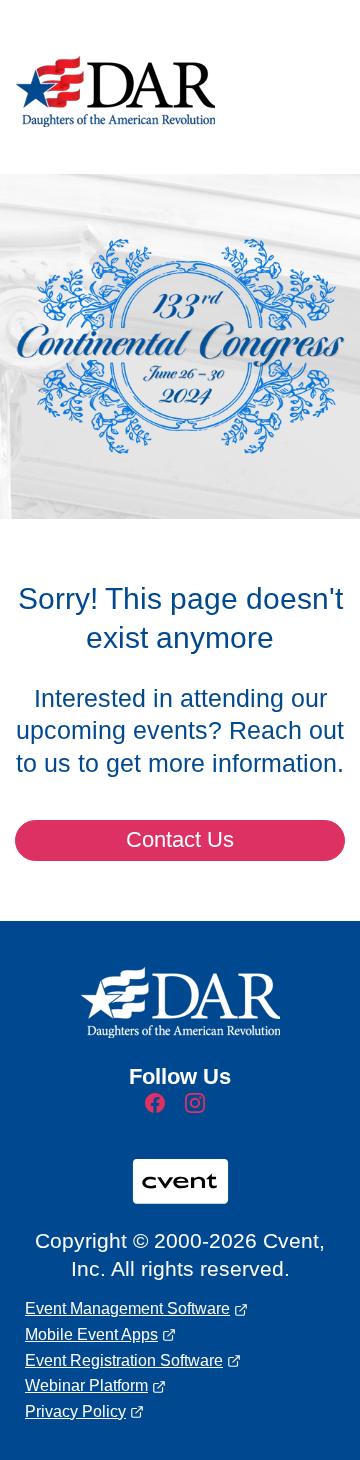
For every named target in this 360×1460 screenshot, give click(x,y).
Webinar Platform (86, 1385)
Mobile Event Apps (91, 1334)
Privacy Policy (75, 1411)
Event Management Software (127, 1308)
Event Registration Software (124, 1360)
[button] (160, 1109)
